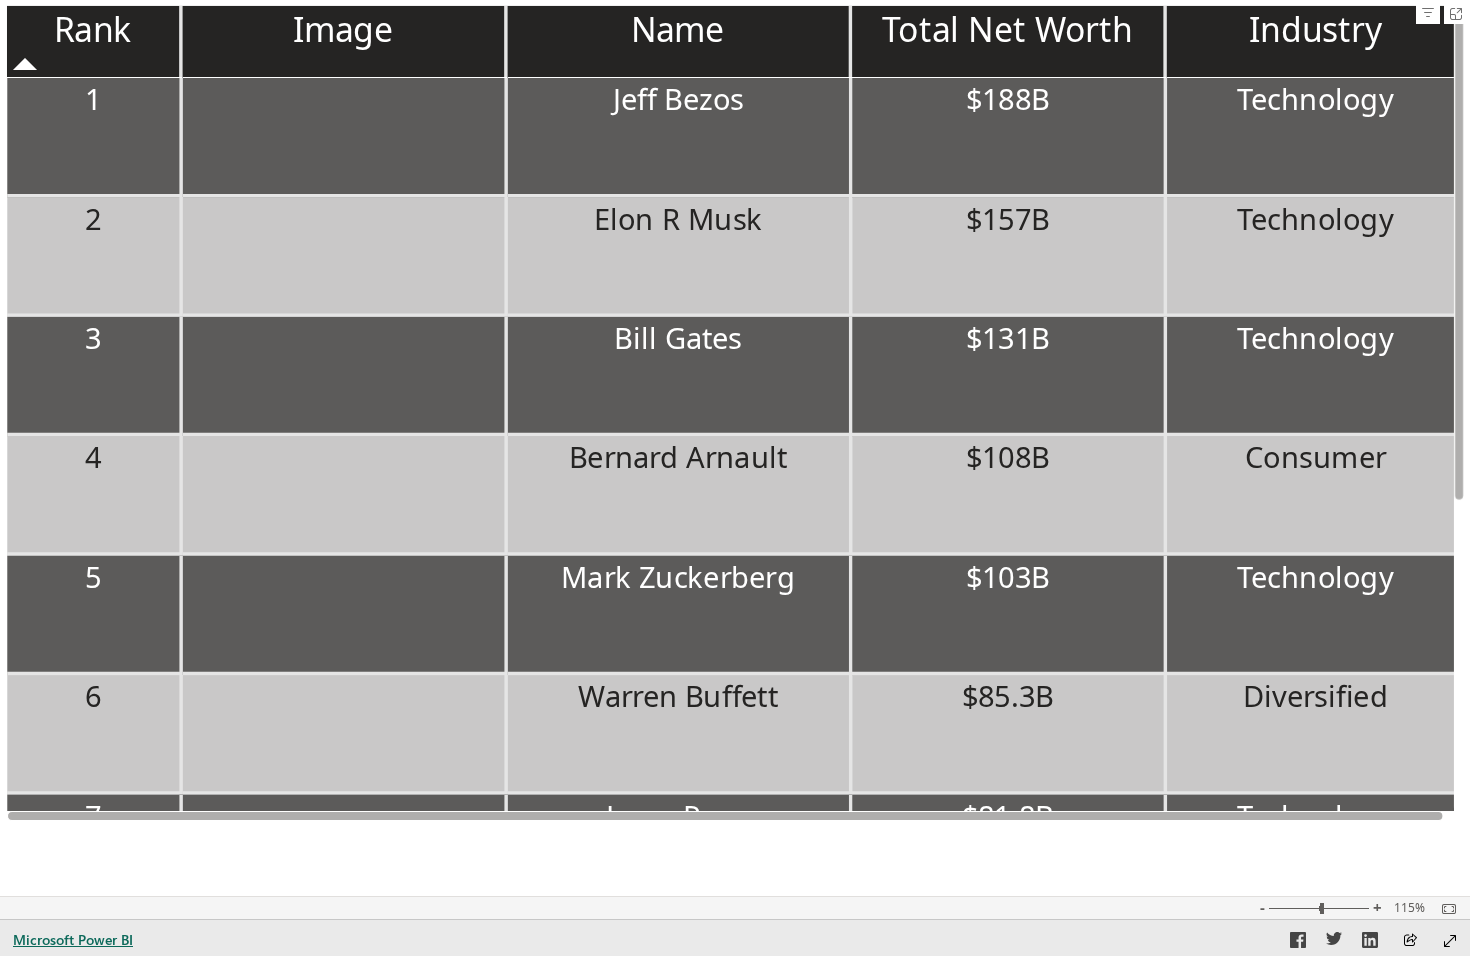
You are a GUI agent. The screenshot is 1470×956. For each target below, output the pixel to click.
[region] (735, 413)
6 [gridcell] (93, 695)
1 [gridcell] (93, 98)
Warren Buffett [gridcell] (678, 695)
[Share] (1410, 941)
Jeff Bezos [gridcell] (677, 98)
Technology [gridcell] (1315, 98)
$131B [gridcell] (1007, 337)
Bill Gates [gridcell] (677, 337)
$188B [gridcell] (1007, 98)
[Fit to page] (1444, 909)
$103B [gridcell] (1007, 576)
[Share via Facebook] (1298, 943)
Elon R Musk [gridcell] (677, 218)
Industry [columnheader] (1315, 30)
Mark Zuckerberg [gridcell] (678, 576)
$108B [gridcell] (1007, 457)
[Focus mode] (1456, 14)
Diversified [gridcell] (1315, 695)
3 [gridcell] (93, 337)
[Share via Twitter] (1334, 943)
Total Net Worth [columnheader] (1007, 30)
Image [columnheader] (343, 30)
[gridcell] (344, 137)
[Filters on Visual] (1428, 14)
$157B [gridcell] (1007, 218)
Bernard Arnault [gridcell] (678, 457)
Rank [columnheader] (93, 30)
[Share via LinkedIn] (1370, 943)
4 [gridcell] (93, 457)
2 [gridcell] (93, 218)
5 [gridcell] (93, 576)
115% (1409, 908)
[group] (734, 413)
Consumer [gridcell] (1315, 457)
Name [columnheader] (678, 30)
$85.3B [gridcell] (1007, 695)
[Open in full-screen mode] (1450, 941)
